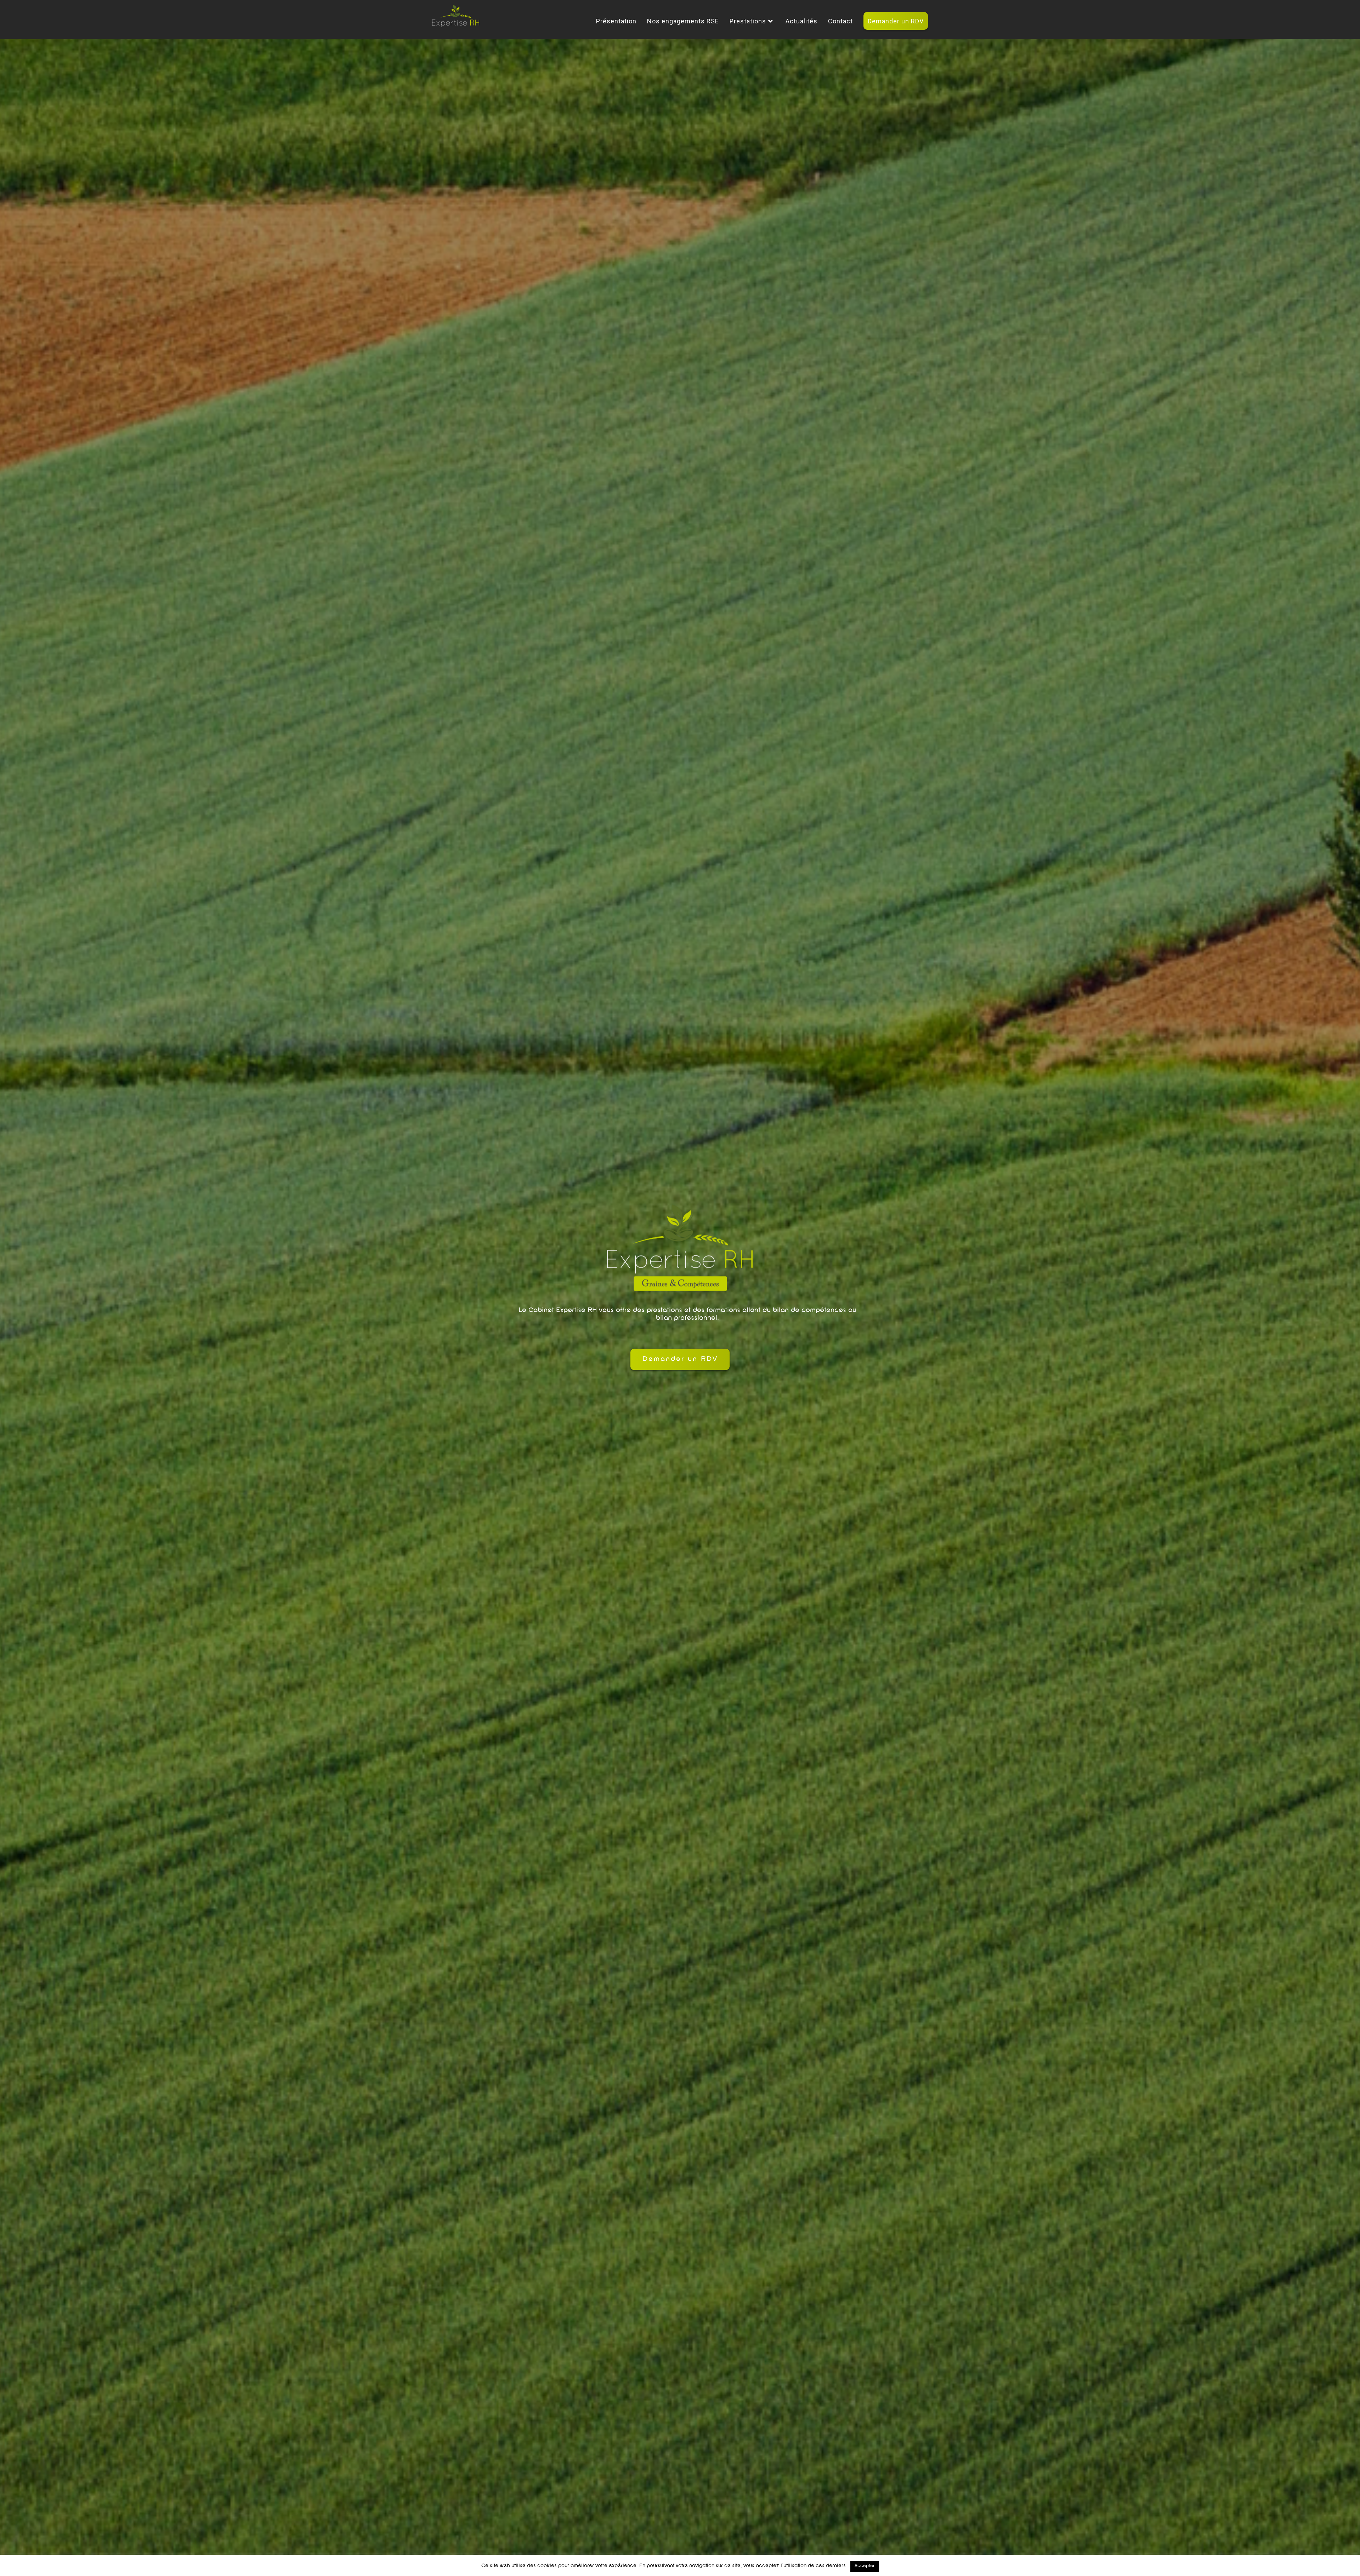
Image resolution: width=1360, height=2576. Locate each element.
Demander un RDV (680, 1359)
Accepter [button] (865, 2566)
